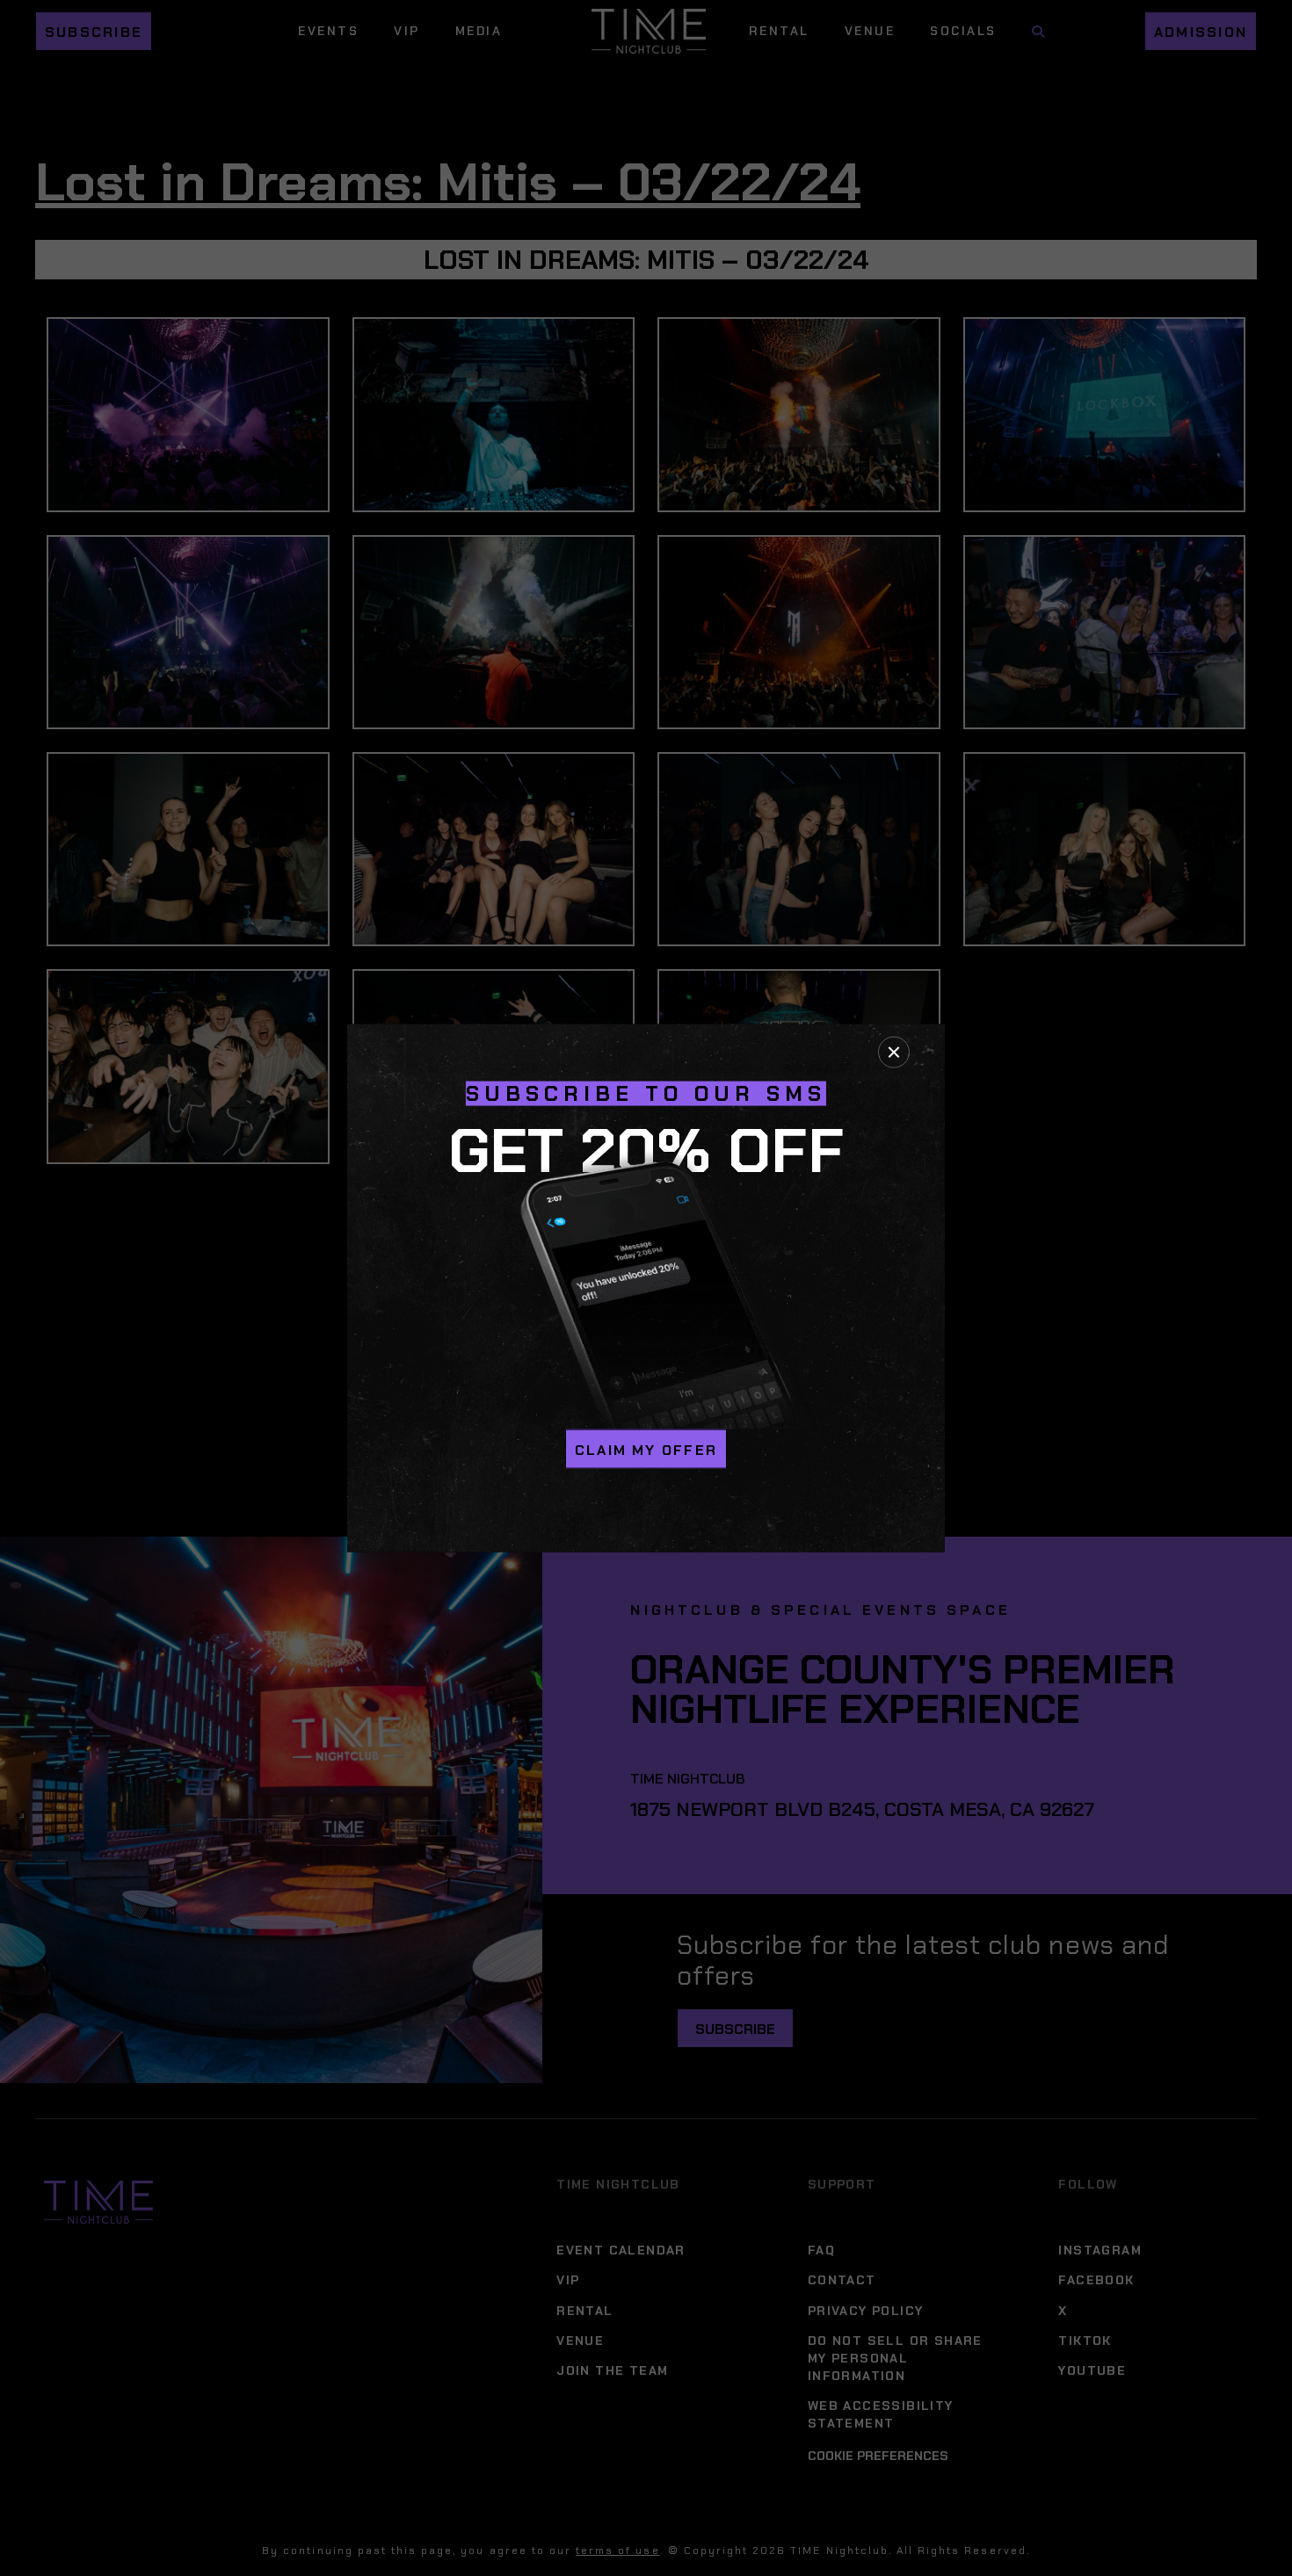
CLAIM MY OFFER (646, 1449)
